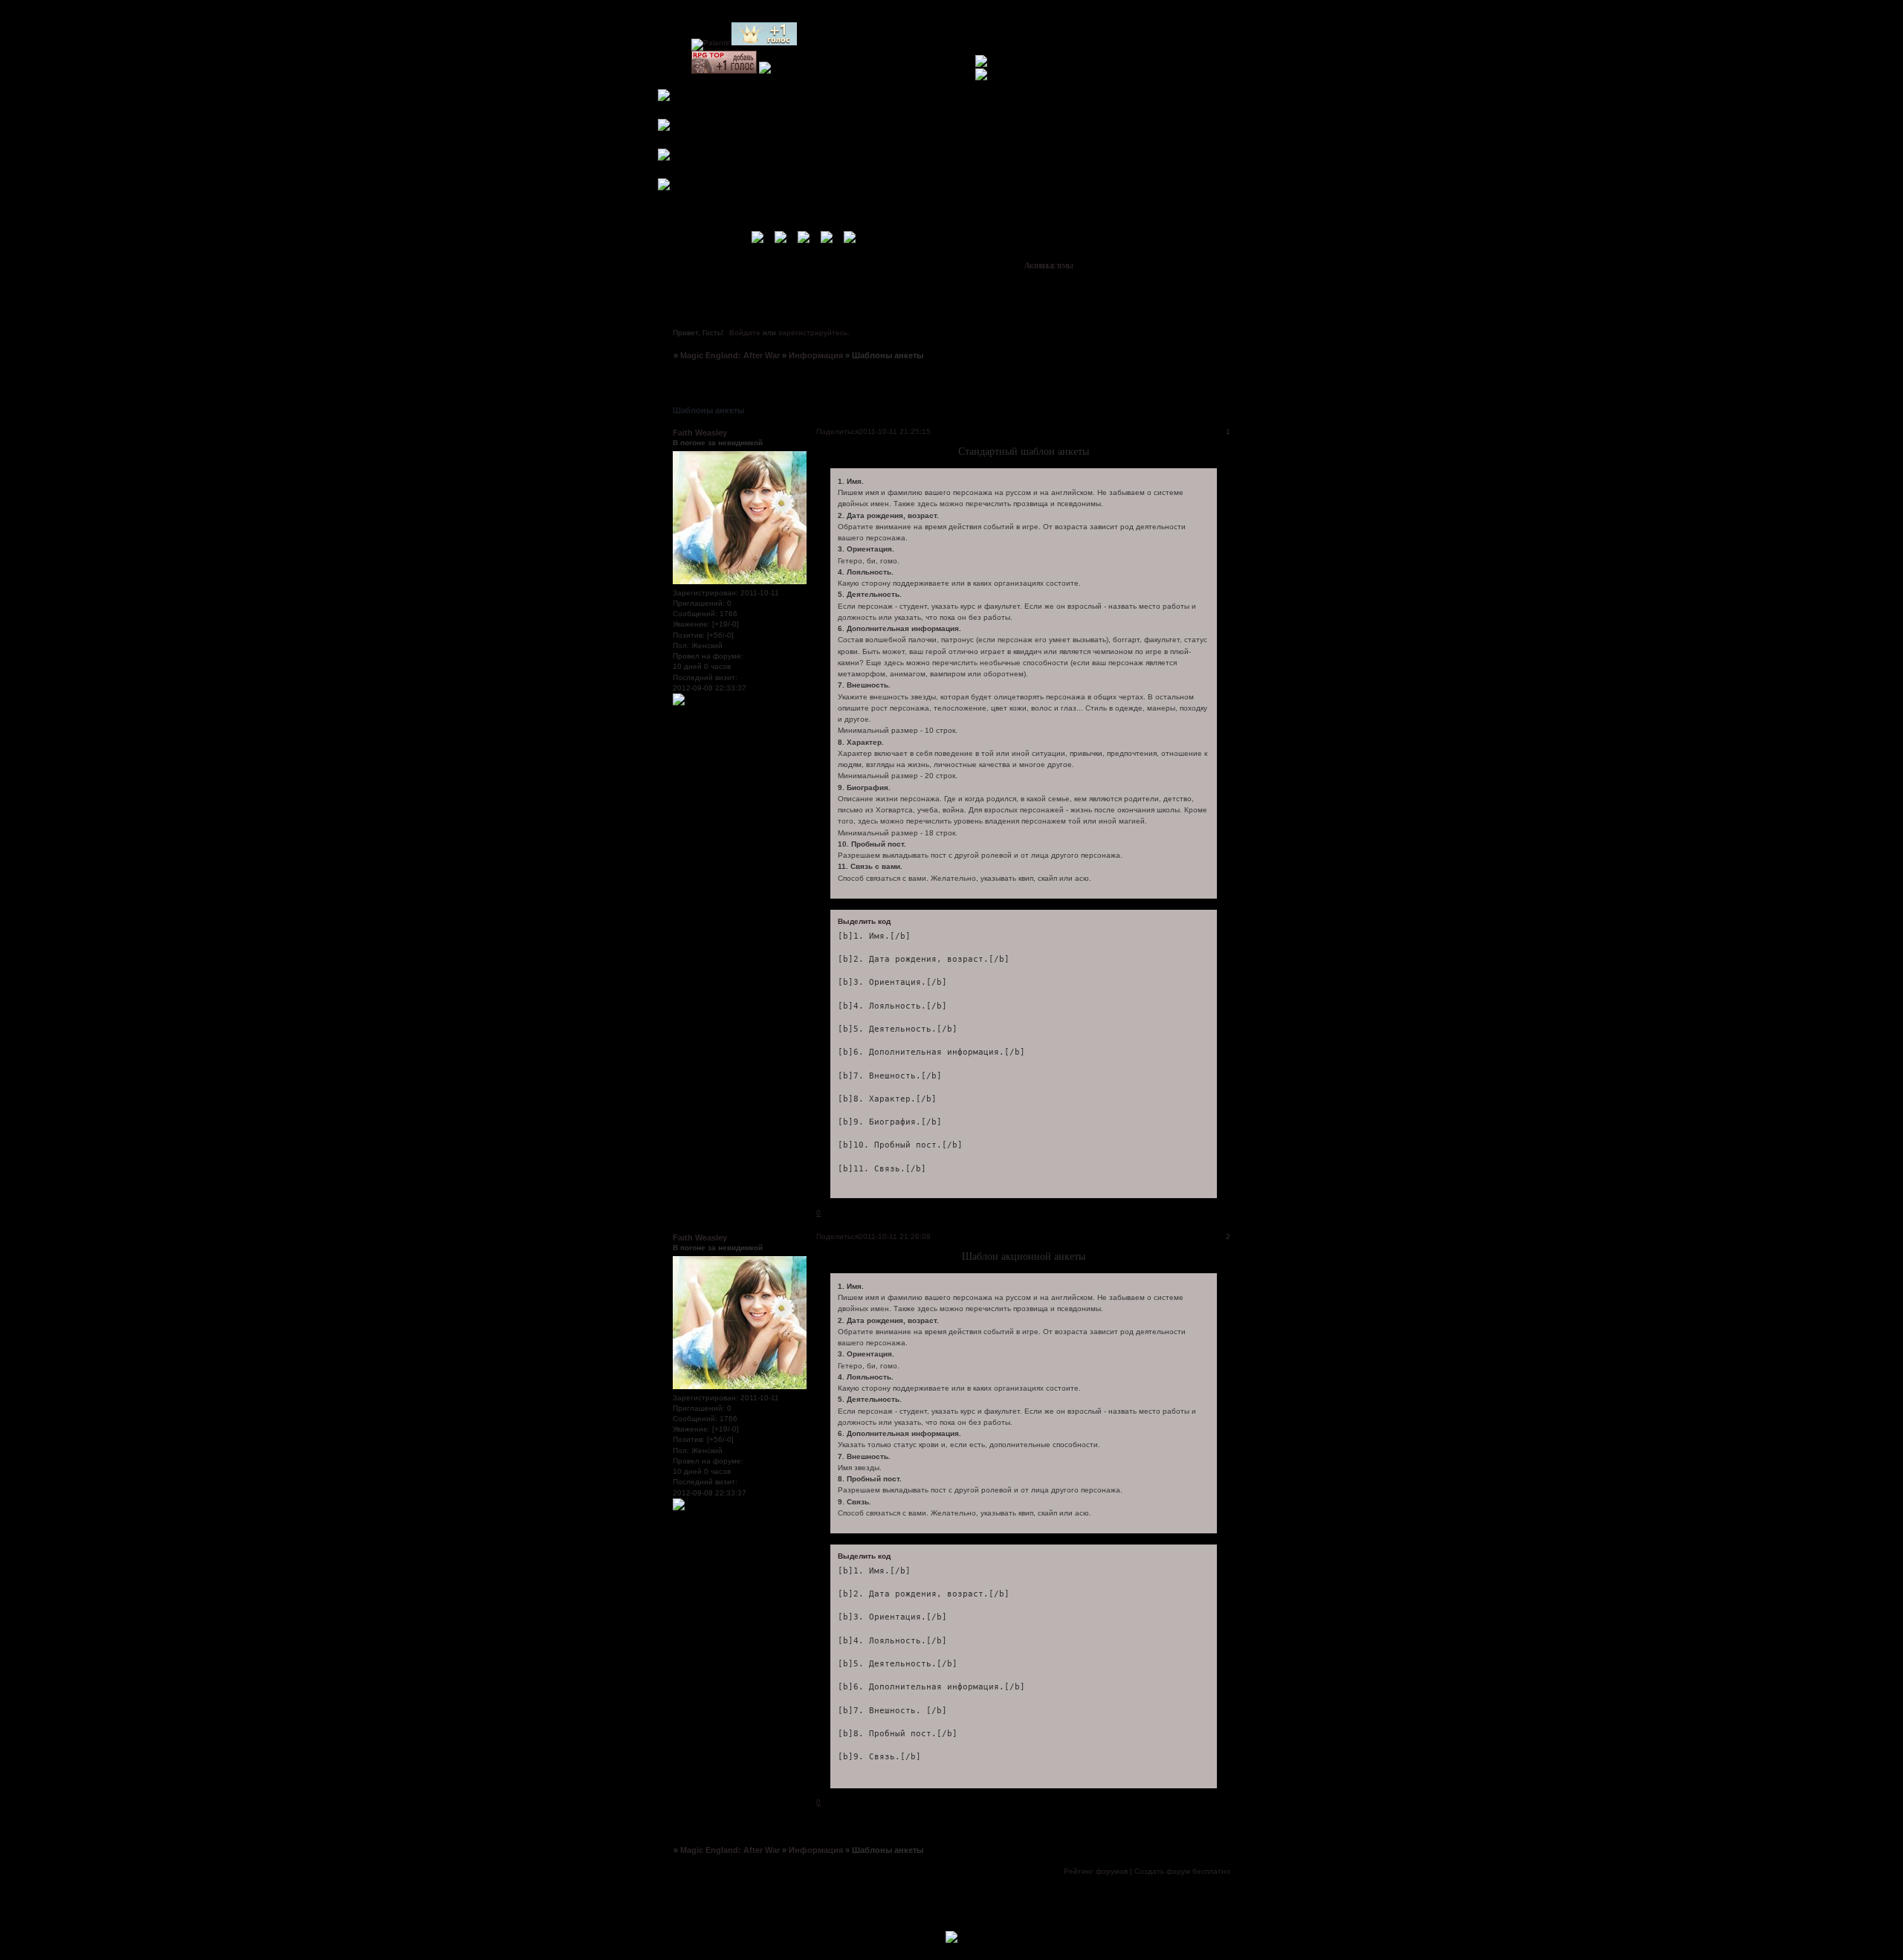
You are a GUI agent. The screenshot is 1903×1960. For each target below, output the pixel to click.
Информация (816, 355)
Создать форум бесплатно (1182, 1871)
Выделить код (864, 921)
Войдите (745, 333)
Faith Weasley (700, 433)
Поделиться (837, 431)
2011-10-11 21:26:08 (895, 1236)
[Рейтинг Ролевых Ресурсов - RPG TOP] (724, 71)
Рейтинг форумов (1096, 1871)
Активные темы (1049, 265)
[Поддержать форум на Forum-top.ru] (764, 43)
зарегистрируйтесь (813, 333)
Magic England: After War (730, 355)
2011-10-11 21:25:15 (895, 431)
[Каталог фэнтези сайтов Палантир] (710, 43)
